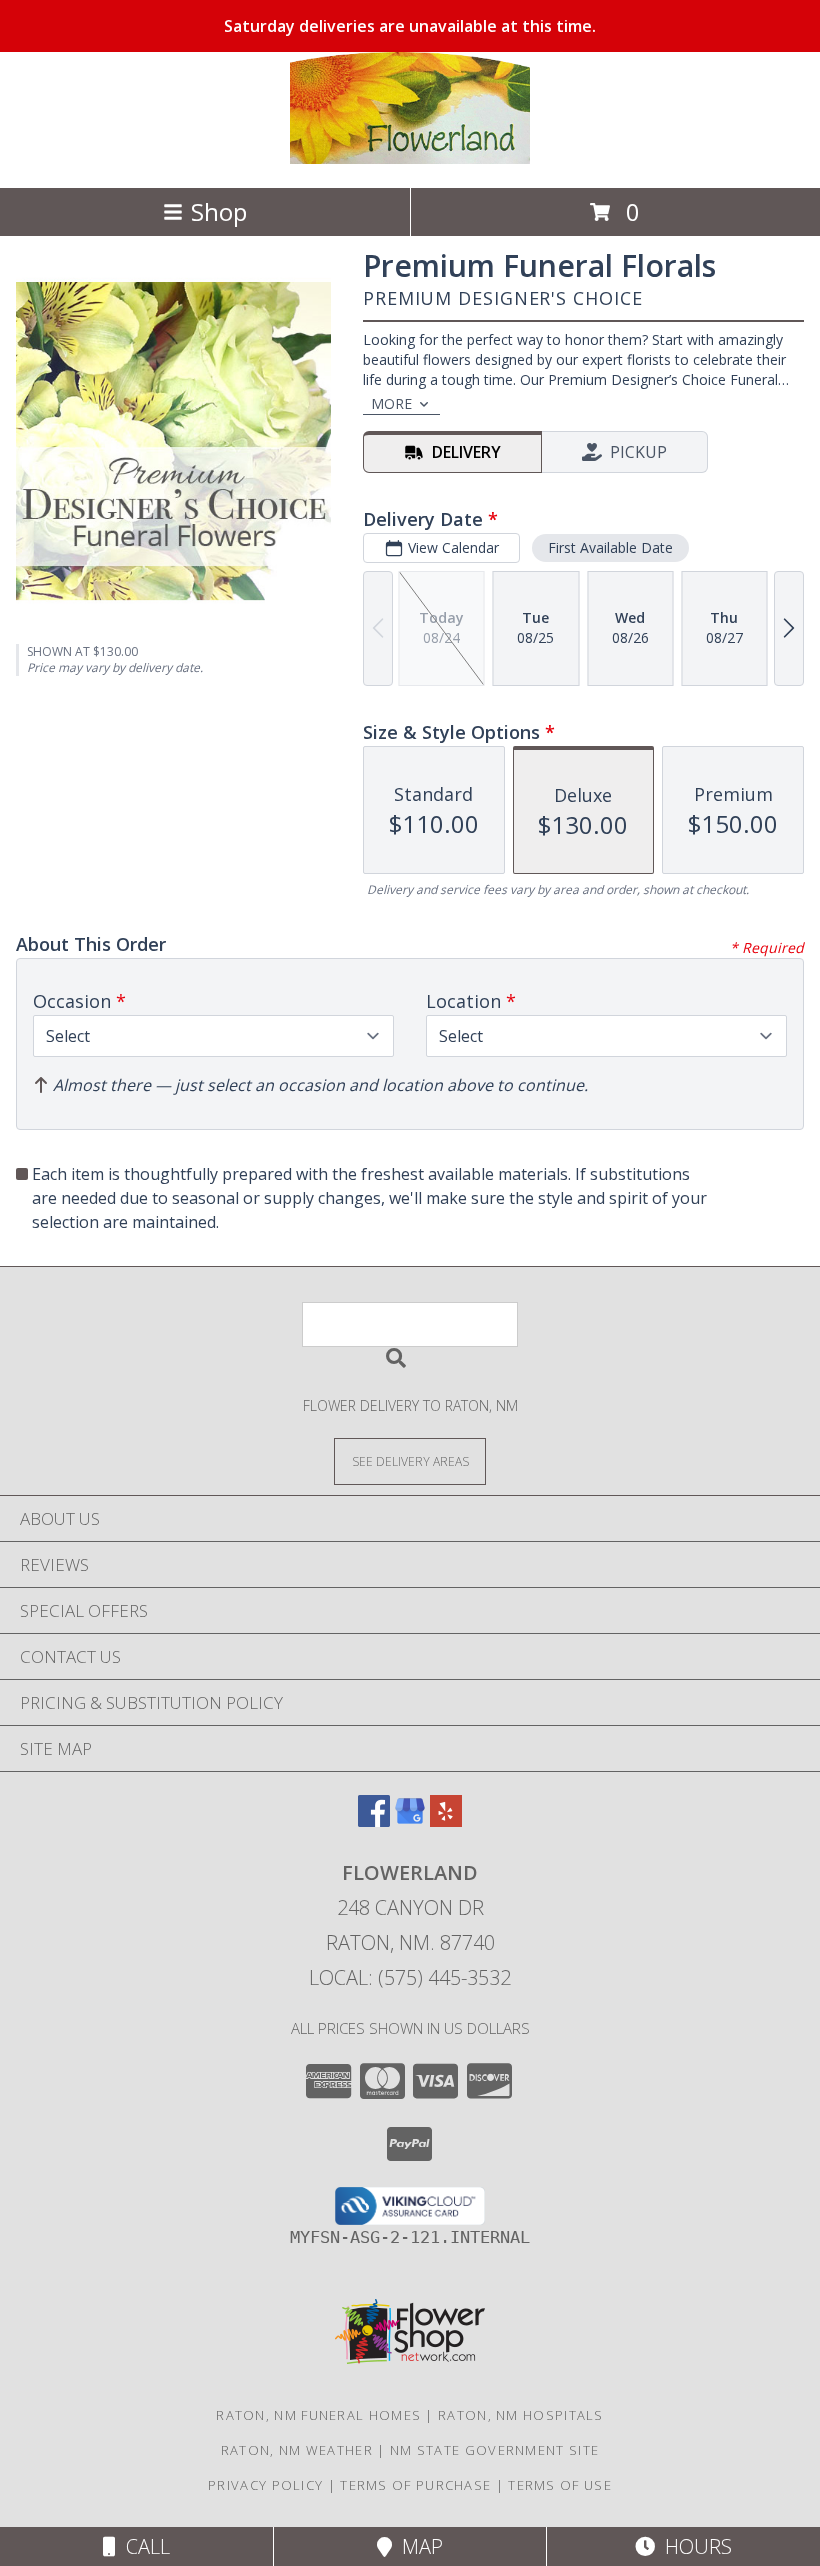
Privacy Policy (265, 2485)
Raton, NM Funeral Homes (318, 2415)
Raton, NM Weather (297, 2450)
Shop (219, 211)
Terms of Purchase (415, 2485)
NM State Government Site (494, 2450)
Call (143, 2546)
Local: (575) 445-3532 (410, 1977)
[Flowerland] (410, 158)
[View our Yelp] (446, 1820)
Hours (693, 2546)
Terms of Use (560, 2485)
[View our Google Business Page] (410, 1820)
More (391, 403)
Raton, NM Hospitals (521, 2415)
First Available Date (610, 547)
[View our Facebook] (374, 1820)
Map (417, 2546)
